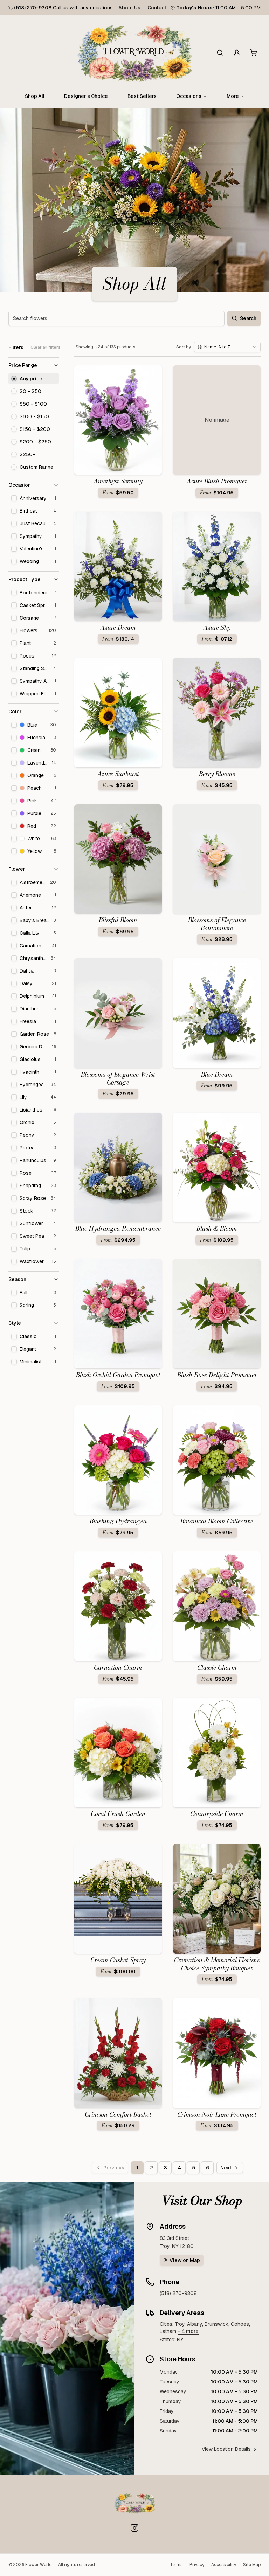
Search (248, 318)
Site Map (252, 2565)
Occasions (189, 96)
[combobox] (227, 347)
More (233, 96)
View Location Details (226, 2449)
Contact (157, 8)
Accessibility (224, 2565)
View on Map (185, 2260)
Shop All (35, 96)
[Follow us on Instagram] (134, 2528)
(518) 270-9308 (33, 8)
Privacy (197, 2565)
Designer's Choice (86, 96)
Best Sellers (142, 96)
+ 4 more (188, 2331)
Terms (176, 2565)
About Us (129, 8)
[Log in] (237, 53)
